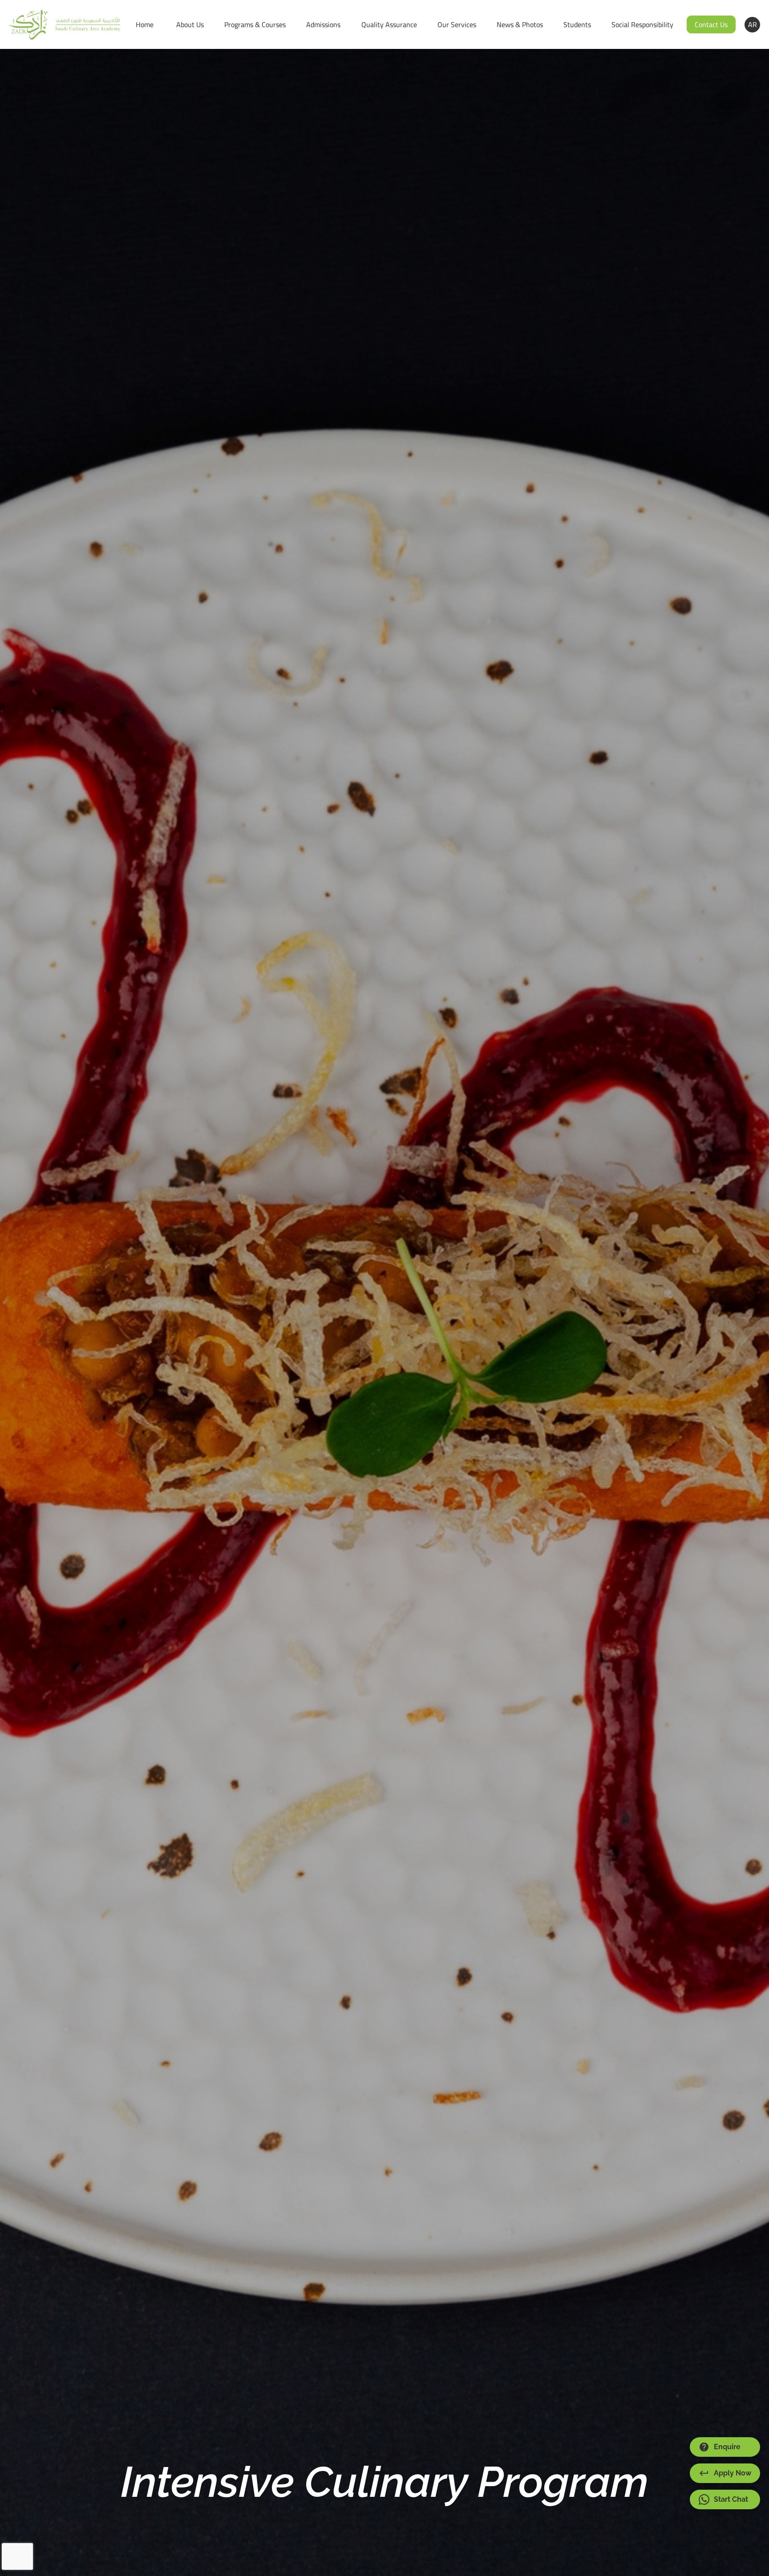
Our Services (457, 24)
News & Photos (520, 24)
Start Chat (731, 2499)
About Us (190, 24)
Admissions (323, 24)
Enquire (727, 2447)
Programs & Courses (255, 24)
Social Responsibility (642, 24)
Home (145, 24)
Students (577, 24)
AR (753, 24)
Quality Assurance (389, 24)
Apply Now (733, 2473)
